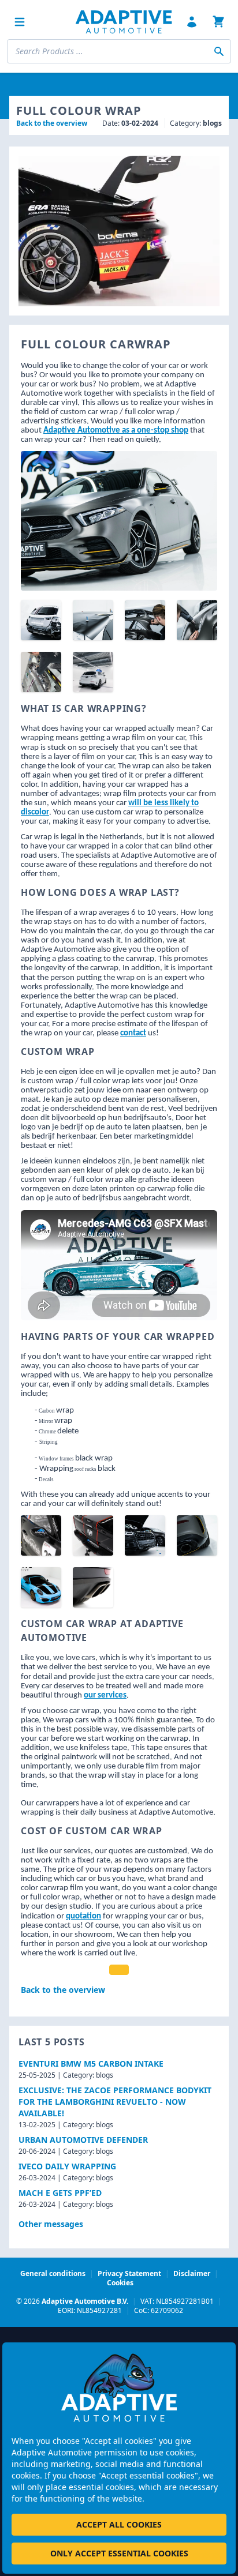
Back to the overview (52, 123)
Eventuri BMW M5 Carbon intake (91, 2064)
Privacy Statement (129, 2273)
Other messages (51, 2224)
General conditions (53, 2273)
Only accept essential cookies (119, 2553)
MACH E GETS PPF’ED (60, 2193)
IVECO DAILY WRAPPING (67, 2166)
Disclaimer (192, 2273)
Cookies (120, 2283)
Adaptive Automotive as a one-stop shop (116, 431)
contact (133, 1033)
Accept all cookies (119, 2524)
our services (105, 1696)
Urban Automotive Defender (83, 2140)
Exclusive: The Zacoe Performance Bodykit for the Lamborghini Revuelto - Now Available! (115, 2102)
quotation (83, 1916)
